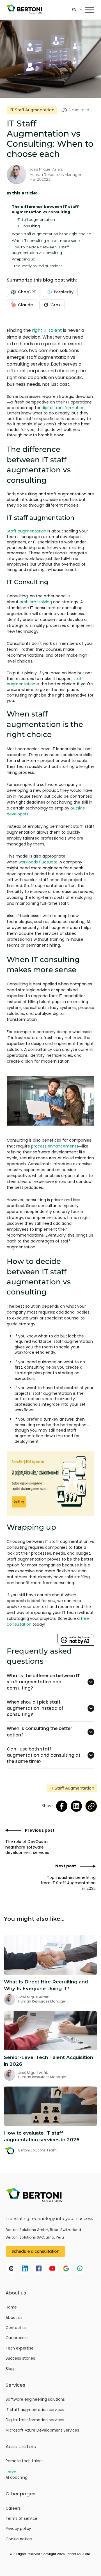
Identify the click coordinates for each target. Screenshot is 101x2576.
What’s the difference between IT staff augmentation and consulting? (43, 1682)
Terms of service (21, 2519)
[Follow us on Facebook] (62, 1806)
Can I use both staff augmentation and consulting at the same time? (44, 1755)
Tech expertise (20, 2348)
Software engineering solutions (35, 2400)
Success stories (20, 2359)
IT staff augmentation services (35, 2410)
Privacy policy (18, 2529)
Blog (10, 2369)
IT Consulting (28, 226)
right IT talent (47, 330)
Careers (13, 2509)
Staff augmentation (27, 531)
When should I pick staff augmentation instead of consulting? (35, 1708)
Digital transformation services (35, 2420)
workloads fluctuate (38, 862)
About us (14, 2318)
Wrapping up (24, 259)
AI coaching (17, 2478)
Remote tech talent (24, 2461)
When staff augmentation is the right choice (51, 234)
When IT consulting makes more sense (47, 241)
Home (11, 2307)
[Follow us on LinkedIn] (76, 1806)
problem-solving (36, 602)
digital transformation (63, 408)
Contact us (16, 2328)
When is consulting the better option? (39, 1732)
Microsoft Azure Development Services (42, 2430)
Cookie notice (19, 2539)
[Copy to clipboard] (91, 1806)
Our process (17, 2338)
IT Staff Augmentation (32, 110)
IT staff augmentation (36, 219)
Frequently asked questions (37, 266)
